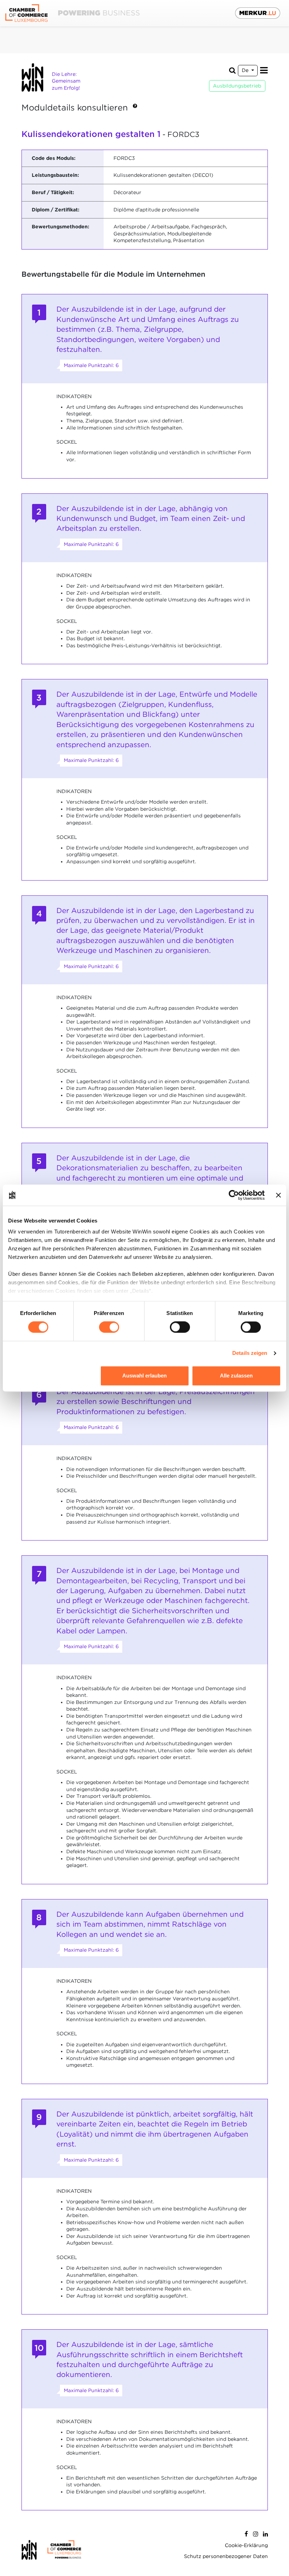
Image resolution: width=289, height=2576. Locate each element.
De (246, 70)
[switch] (109, 1327)
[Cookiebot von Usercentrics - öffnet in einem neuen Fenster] (234, 1195)
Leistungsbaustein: (55, 175)
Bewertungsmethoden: (60, 227)
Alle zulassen (236, 1376)
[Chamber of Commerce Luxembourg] (72, 13)
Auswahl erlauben (144, 1376)
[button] (135, 108)
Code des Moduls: (54, 158)
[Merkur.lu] (258, 13)
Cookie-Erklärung (246, 2545)
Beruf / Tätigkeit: (53, 192)
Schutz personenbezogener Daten (226, 2556)
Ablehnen (53, 1376)
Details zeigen (250, 1353)
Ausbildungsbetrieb (237, 86)
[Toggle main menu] (264, 70)
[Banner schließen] (278, 1195)
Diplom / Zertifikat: (56, 210)
